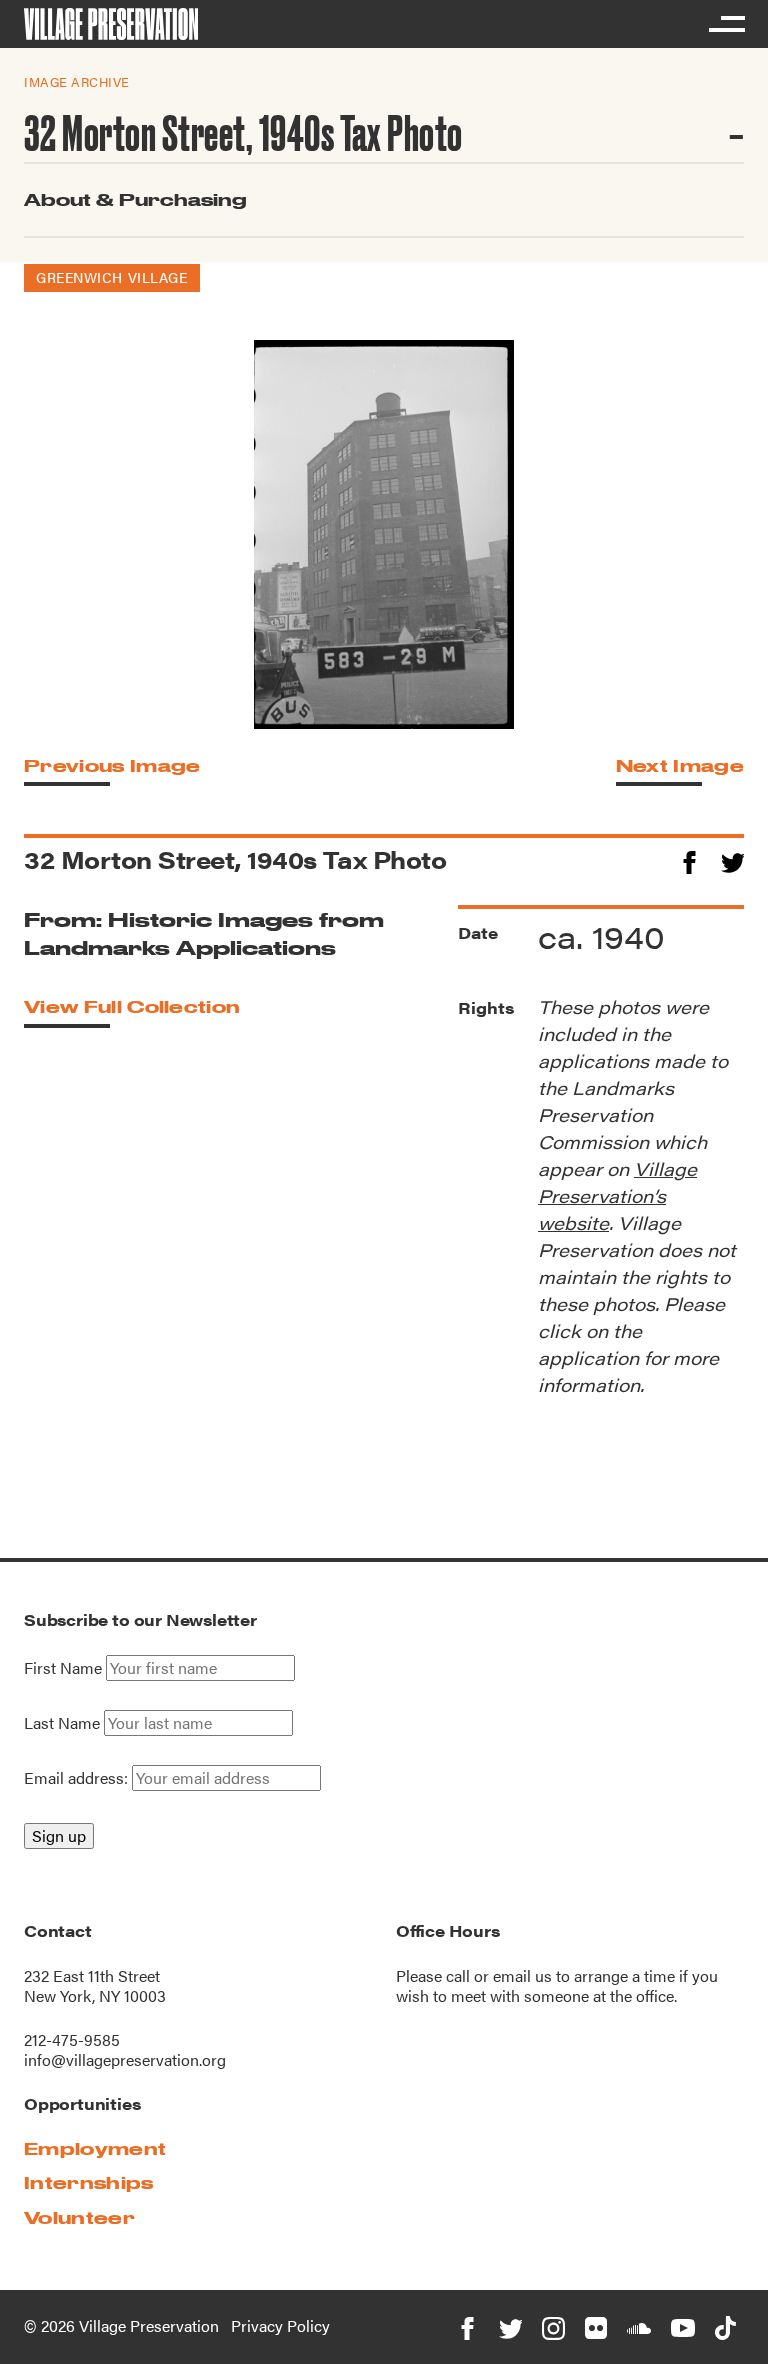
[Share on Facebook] (689, 859)
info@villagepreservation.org (125, 2059)
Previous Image (112, 765)
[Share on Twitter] (732, 859)
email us (522, 1975)
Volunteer (79, 2217)
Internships (89, 2182)
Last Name (62, 1723)
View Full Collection (132, 1006)
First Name (63, 1668)
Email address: (78, 1777)
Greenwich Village (112, 277)
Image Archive (77, 81)
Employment (95, 2148)
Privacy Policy (280, 2325)
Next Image (680, 765)
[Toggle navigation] (726, 24)
